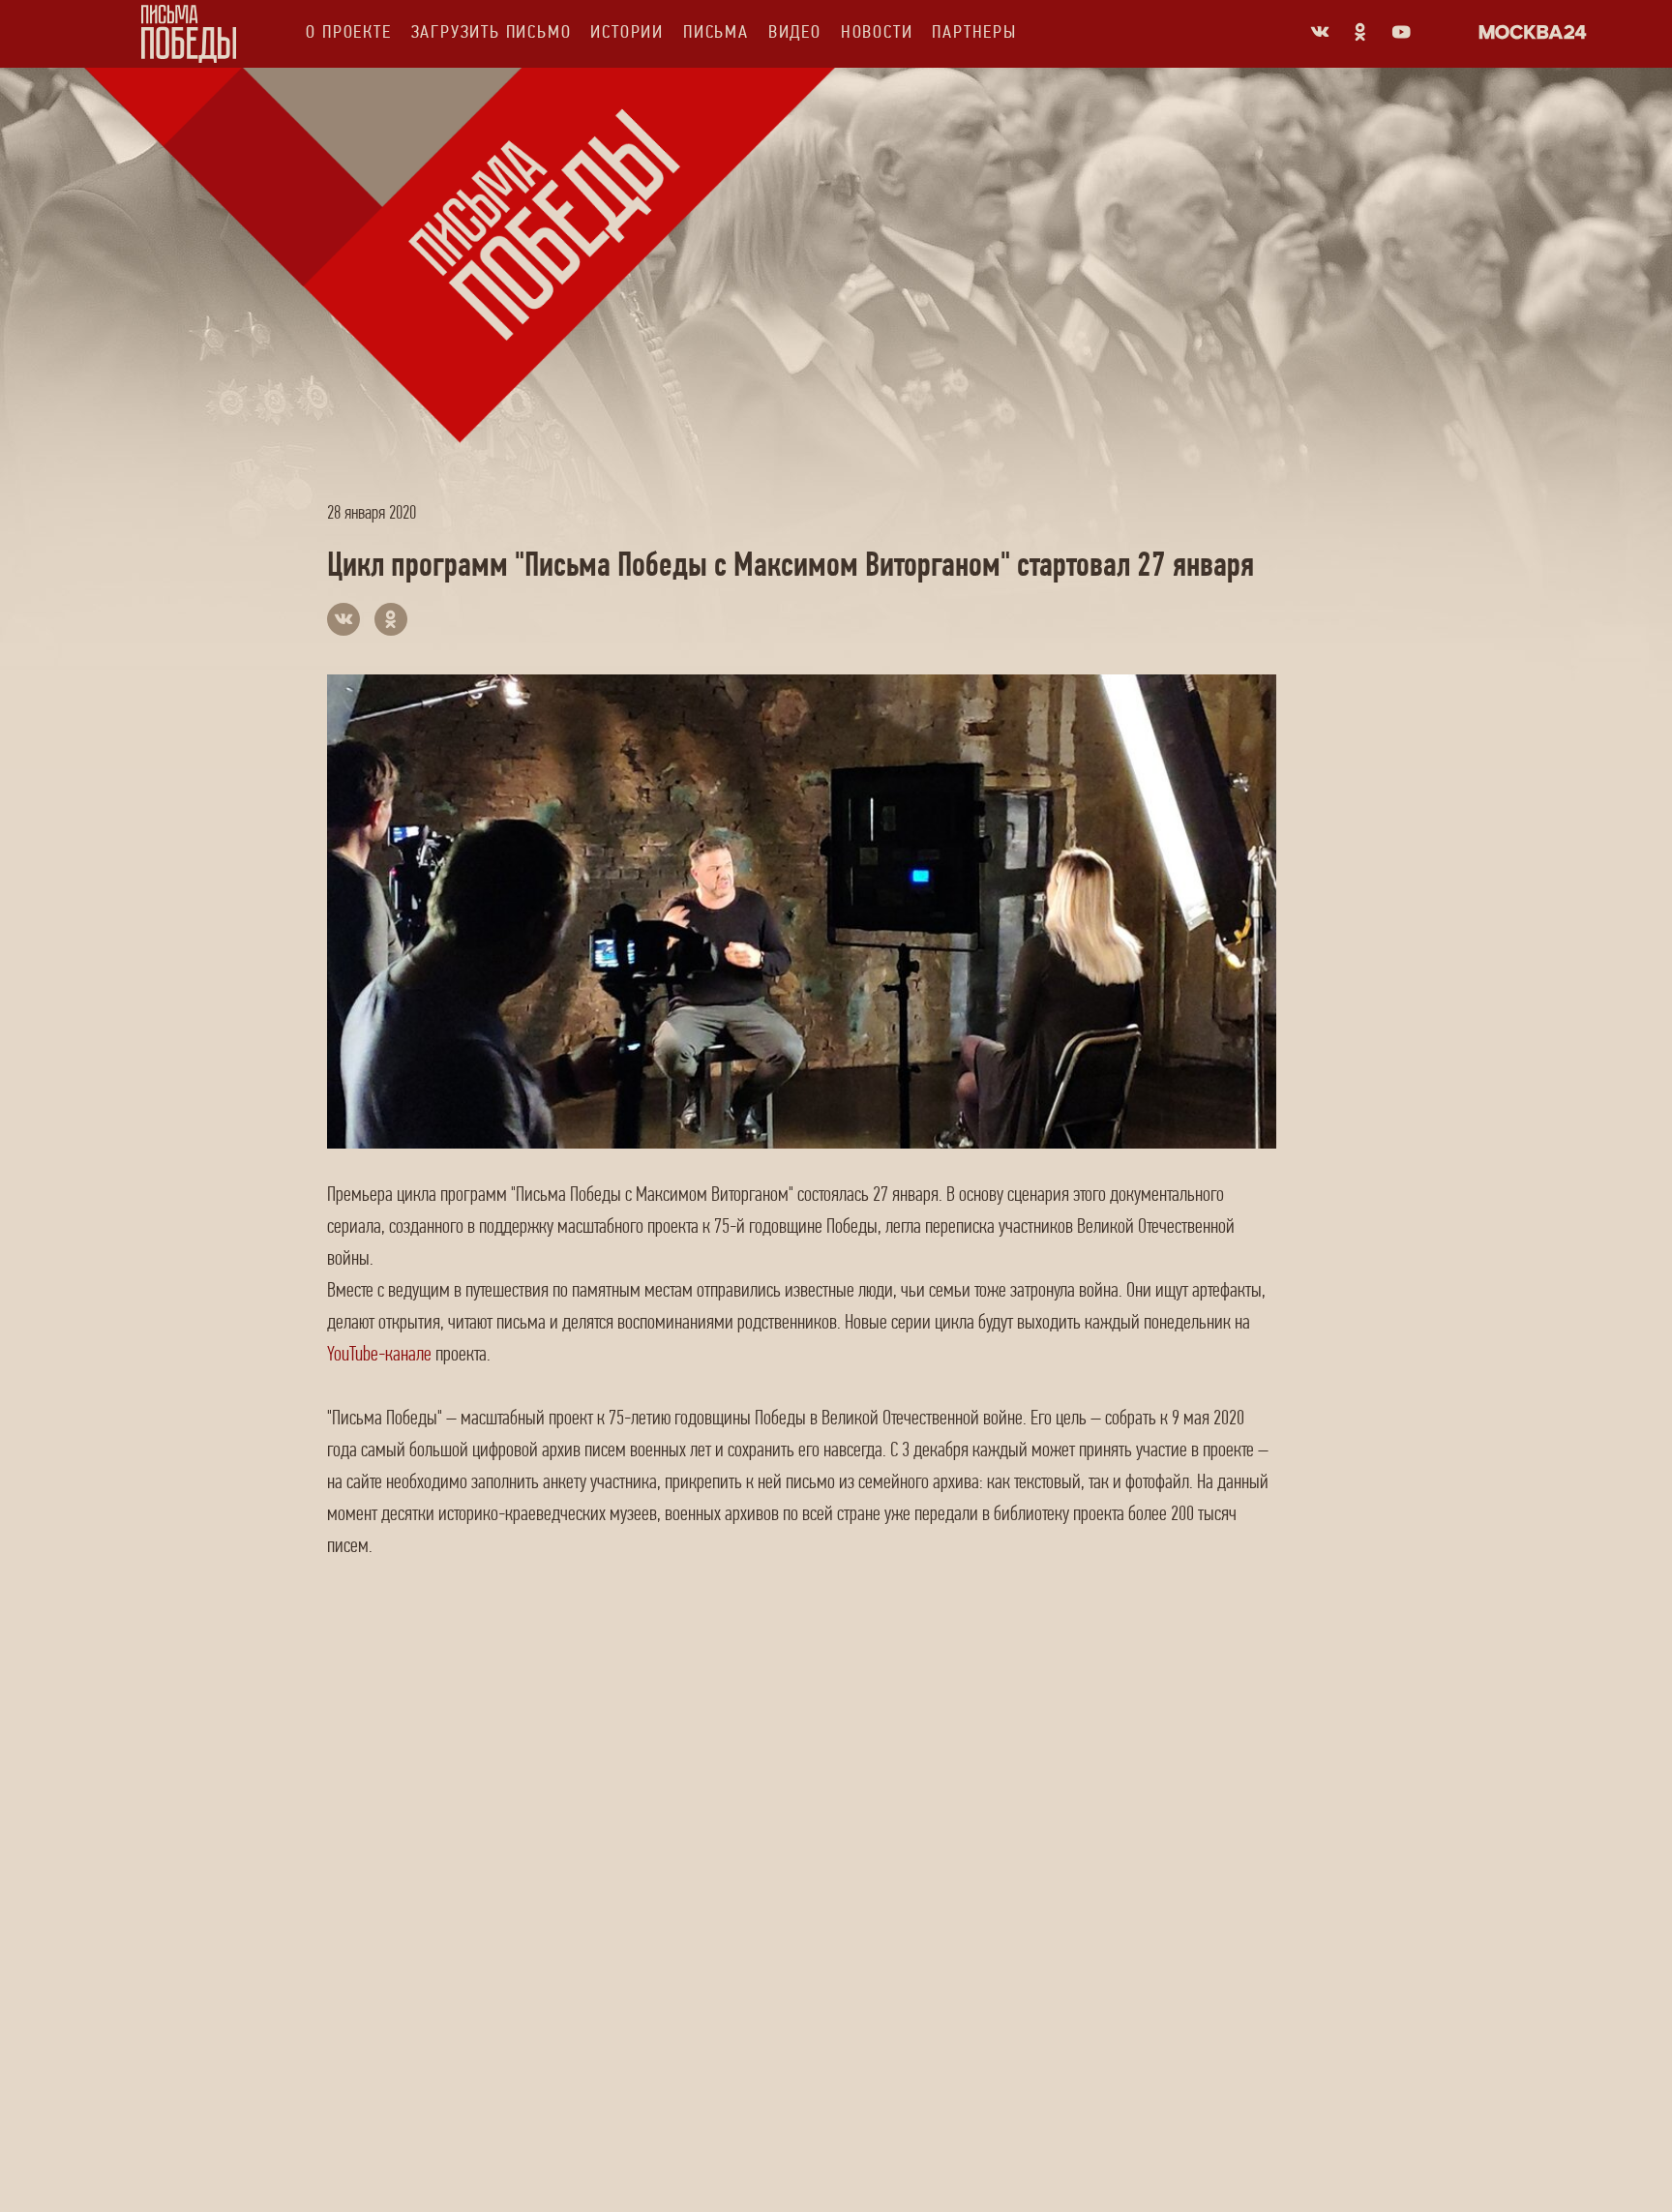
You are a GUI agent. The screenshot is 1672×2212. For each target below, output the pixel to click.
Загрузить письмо (492, 31)
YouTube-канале (379, 1353)
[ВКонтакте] (343, 619)
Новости (877, 31)
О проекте (348, 31)
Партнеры (974, 31)
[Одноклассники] (391, 619)
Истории (627, 31)
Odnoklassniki (1360, 32)
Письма (716, 31)
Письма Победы (189, 34)
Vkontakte (1320, 32)
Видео (795, 31)
